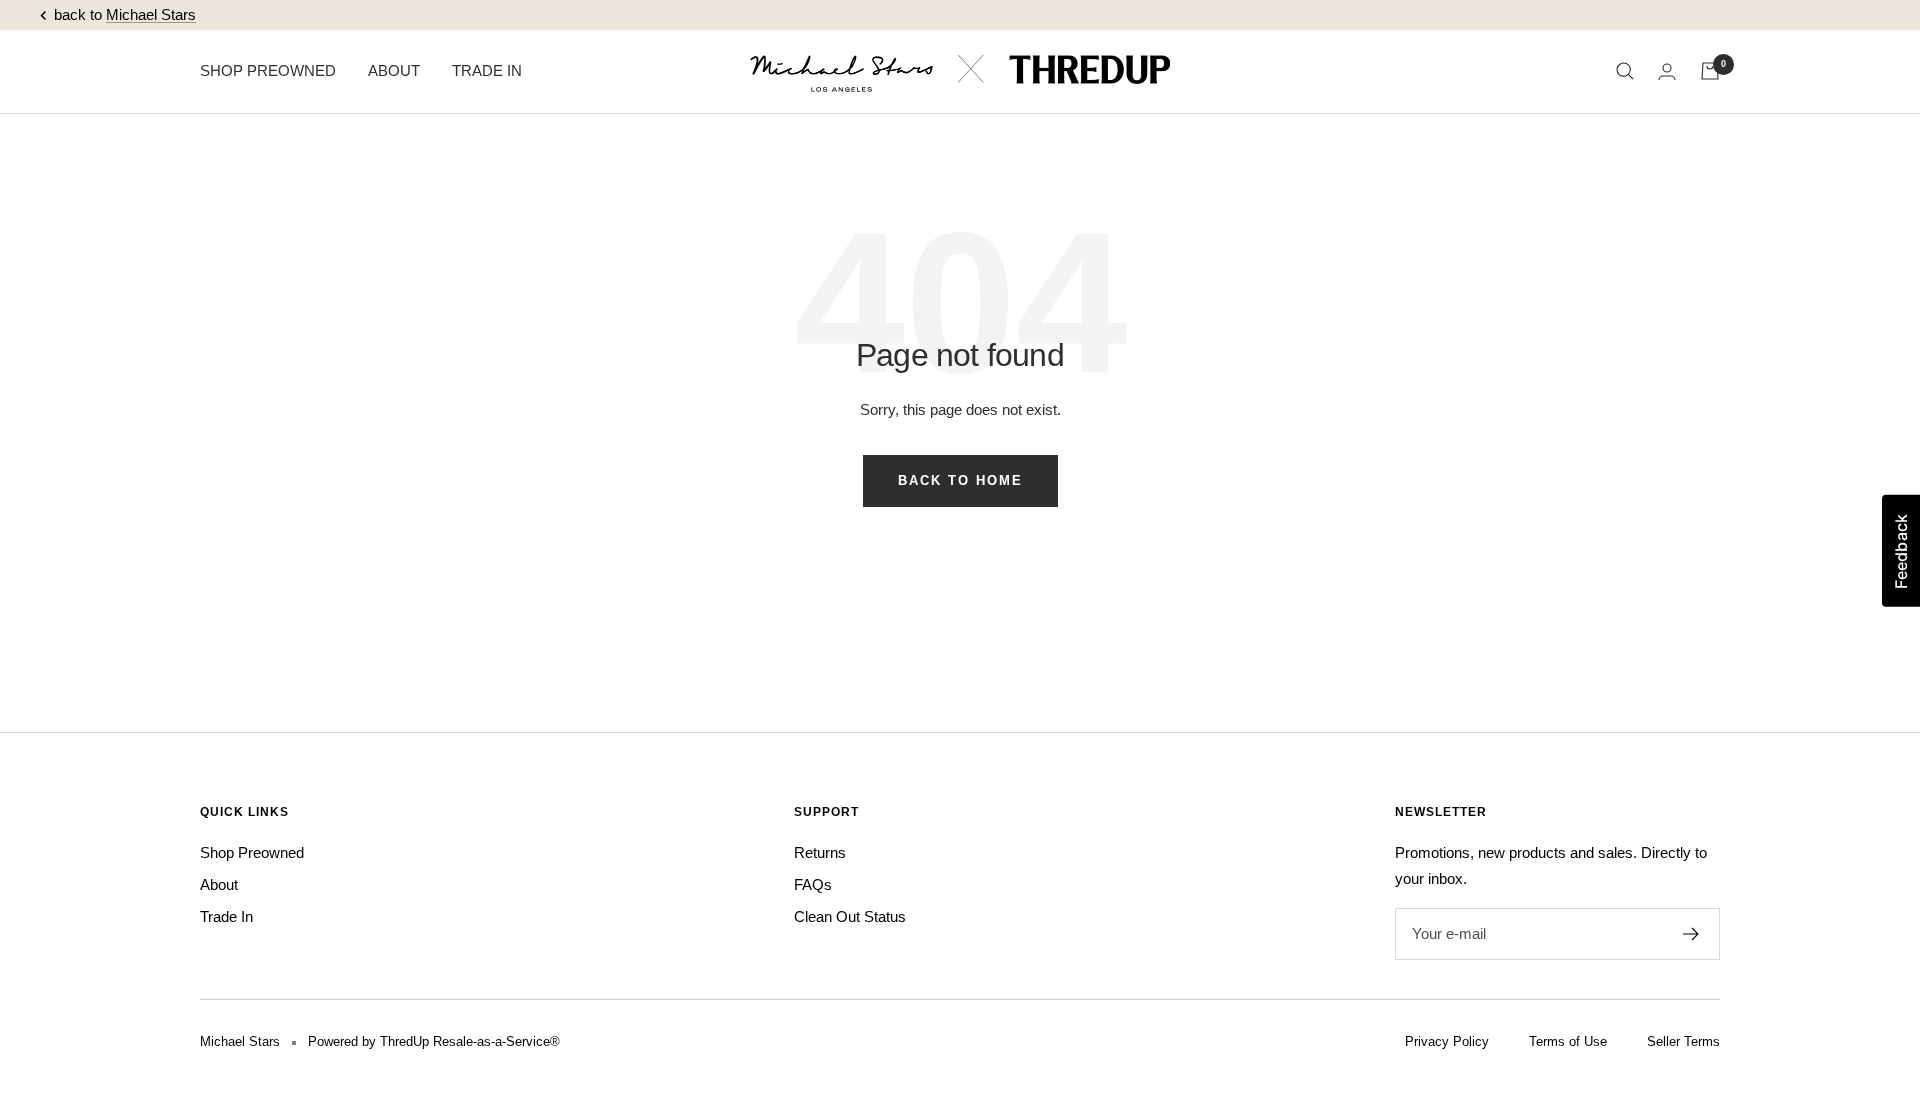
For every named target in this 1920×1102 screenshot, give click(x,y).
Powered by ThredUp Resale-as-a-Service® (434, 1041)
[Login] (1667, 71)
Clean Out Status (850, 916)
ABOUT (394, 70)
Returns (820, 852)
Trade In (226, 916)
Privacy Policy (1447, 1041)
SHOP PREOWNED (268, 70)
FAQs (813, 884)
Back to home (960, 480)
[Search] (1625, 71)
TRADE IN (487, 70)
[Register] (1691, 934)
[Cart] (1710, 71)
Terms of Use (1568, 1041)
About (219, 884)
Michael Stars (151, 14)
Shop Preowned (252, 852)
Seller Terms (1683, 1041)
